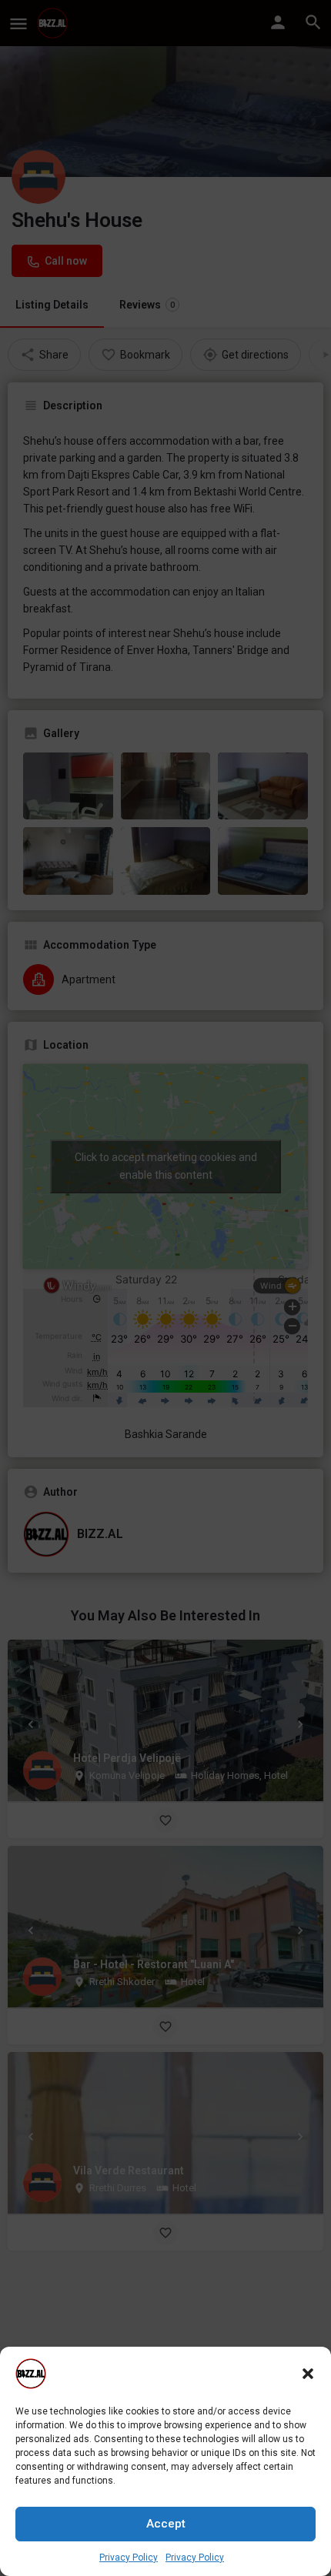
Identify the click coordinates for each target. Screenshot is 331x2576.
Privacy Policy (129, 2558)
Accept (166, 2524)
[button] (308, 2374)
